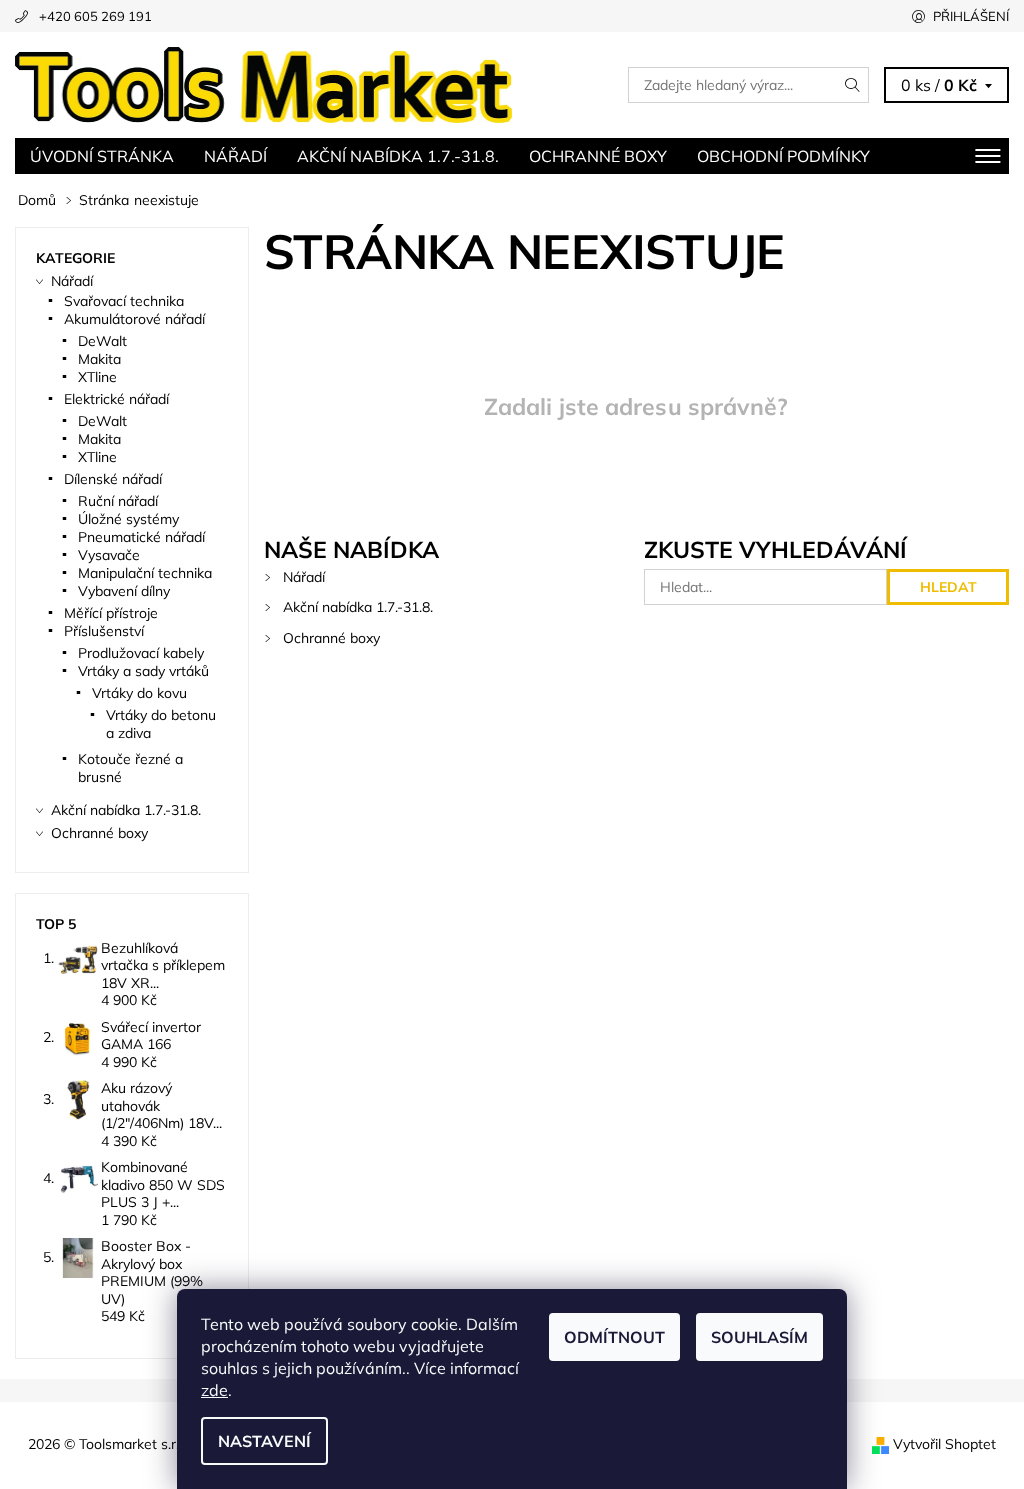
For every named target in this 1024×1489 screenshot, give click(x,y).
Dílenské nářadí (113, 479)
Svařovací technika (124, 301)
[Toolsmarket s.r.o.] (263, 85)
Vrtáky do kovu (139, 693)
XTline (97, 377)
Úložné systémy (128, 519)
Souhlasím (759, 1337)
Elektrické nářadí (116, 399)
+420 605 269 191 (95, 16)
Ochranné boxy (598, 156)
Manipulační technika (145, 573)
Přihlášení (971, 16)
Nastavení (264, 1441)
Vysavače (109, 555)
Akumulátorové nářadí (134, 319)
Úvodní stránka (102, 156)
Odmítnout (614, 1337)
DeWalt (102, 341)
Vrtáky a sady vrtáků (143, 671)
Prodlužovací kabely (141, 653)
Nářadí (235, 156)
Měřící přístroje (111, 613)
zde (214, 1390)
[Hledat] (853, 85)
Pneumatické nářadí (141, 537)
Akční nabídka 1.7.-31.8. (398, 156)
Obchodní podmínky (783, 156)
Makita (99, 359)
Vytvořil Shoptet (944, 1444)
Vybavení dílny (124, 591)
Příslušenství (104, 631)
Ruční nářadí (118, 501)
